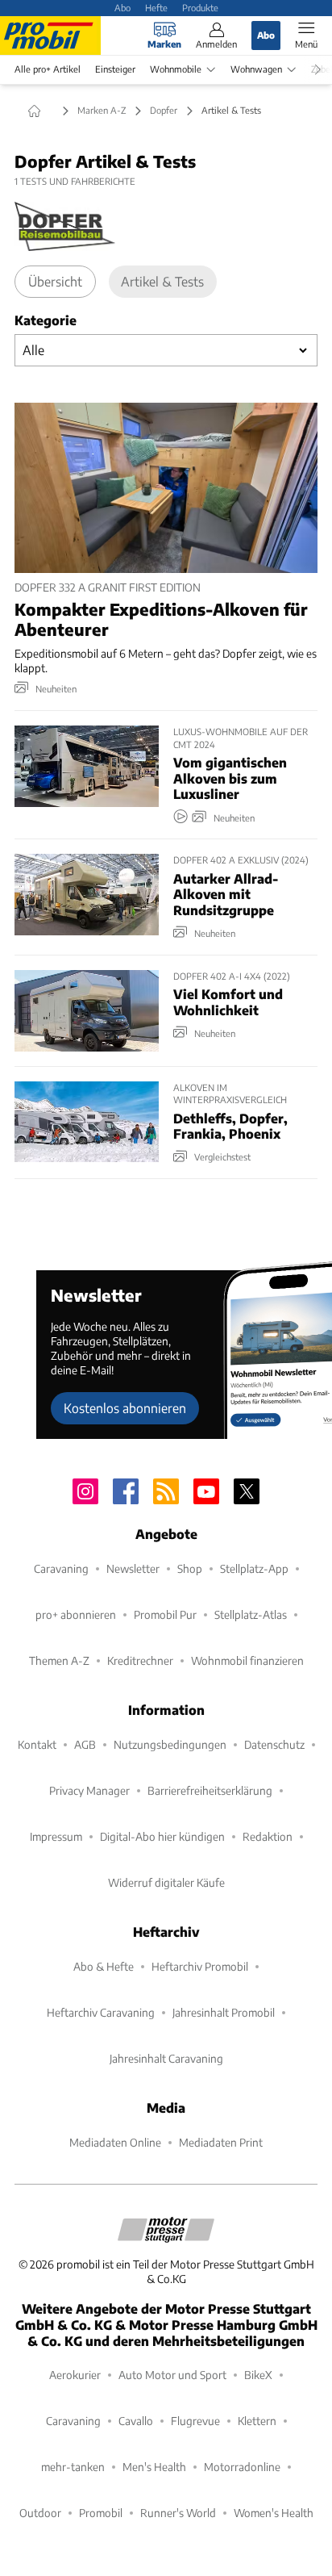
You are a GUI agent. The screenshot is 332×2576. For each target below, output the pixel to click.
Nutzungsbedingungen (170, 1744)
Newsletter (133, 1568)
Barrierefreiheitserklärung (210, 1790)
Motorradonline (242, 2467)
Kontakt (37, 1744)
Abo (122, 7)
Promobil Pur (165, 1614)
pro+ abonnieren (76, 1614)
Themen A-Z (59, 1660)
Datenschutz (274, 1744)
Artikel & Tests (162, 281)
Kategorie (46, 320)
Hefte (156, 7)
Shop (190, 1568)
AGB (85, 1744)
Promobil (101, 2513)
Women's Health (274, 2513)
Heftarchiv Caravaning (101, 2012)
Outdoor (40, 2513)
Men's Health (154, 2467)
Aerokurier (75, 2375)
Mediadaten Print (221, 2142)
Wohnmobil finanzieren (247, 1660)
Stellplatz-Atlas (251, 1614)
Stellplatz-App (254, 1568)
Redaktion (268, 1836)
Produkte (200, 7)
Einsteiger (115, 69)
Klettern (257, 2421)
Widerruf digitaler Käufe (166, 1882)
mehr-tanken (73, 2467)
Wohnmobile (176, 69)
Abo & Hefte (104, 1966)
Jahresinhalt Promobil (224, 2012)
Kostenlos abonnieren (125, 1408)
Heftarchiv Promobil (200, 1966)
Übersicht (55, 281)
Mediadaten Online (115, 2142)
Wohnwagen (256, 69)
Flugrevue (195, 2421)
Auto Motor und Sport (172, 2375)
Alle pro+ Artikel (48, 69)
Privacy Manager (89, 1790)
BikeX (258, 2375)
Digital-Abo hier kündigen (162, 1836)
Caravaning (61, 1568)
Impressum (56, 1836)
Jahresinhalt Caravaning (166, 2058)
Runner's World (178, 2513)
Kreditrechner (140, 1660)
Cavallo (136, 2421)
